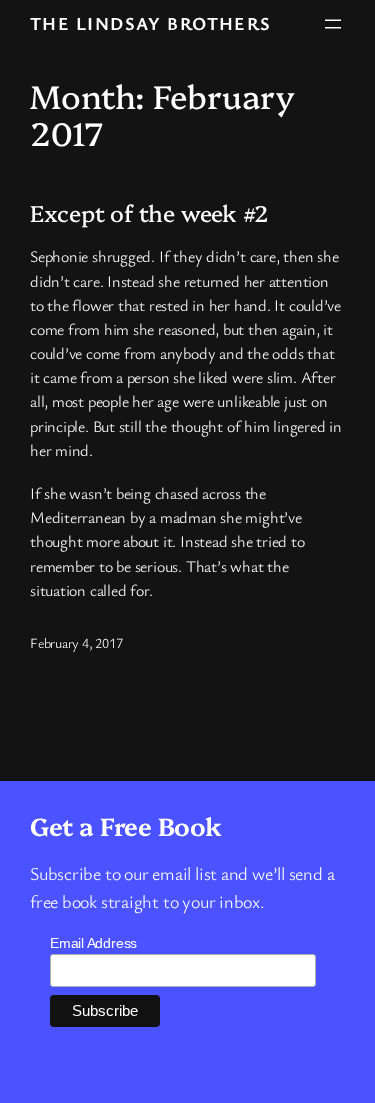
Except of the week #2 (149, 213)
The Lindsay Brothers (151, 23)
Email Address (93, 943)
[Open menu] (333, 24)
